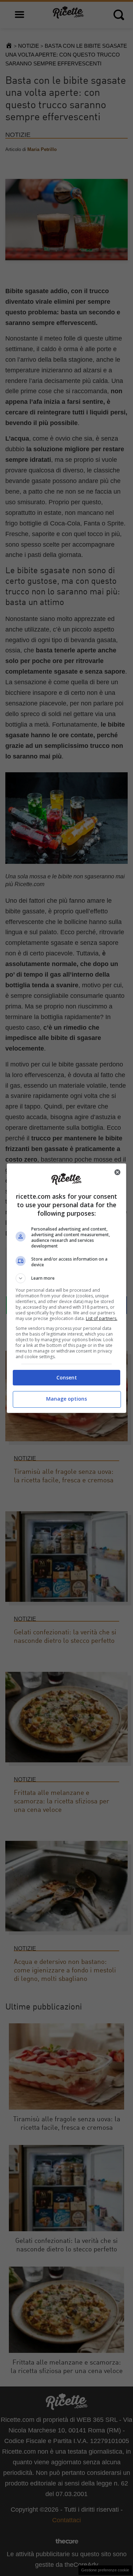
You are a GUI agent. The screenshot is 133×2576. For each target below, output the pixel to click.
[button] (67, 1278)
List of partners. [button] (102, 1318)
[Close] (117, 1172)
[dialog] (67, 1288)
